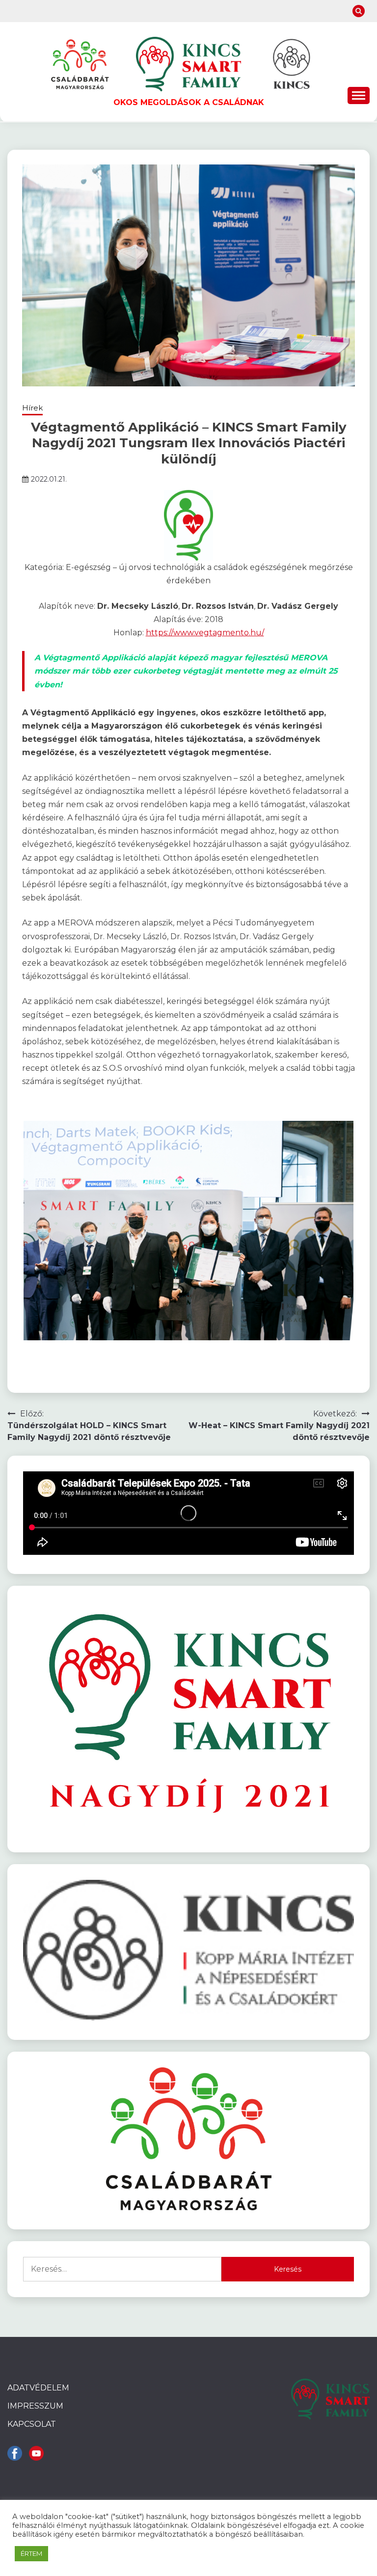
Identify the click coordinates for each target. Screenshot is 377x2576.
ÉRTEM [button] (31, 2553)
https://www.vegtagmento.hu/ (205, 633)
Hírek (32, 408)
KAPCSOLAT (32, 2424)
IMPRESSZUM (35, 2406)
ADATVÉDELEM (38, 2388)
